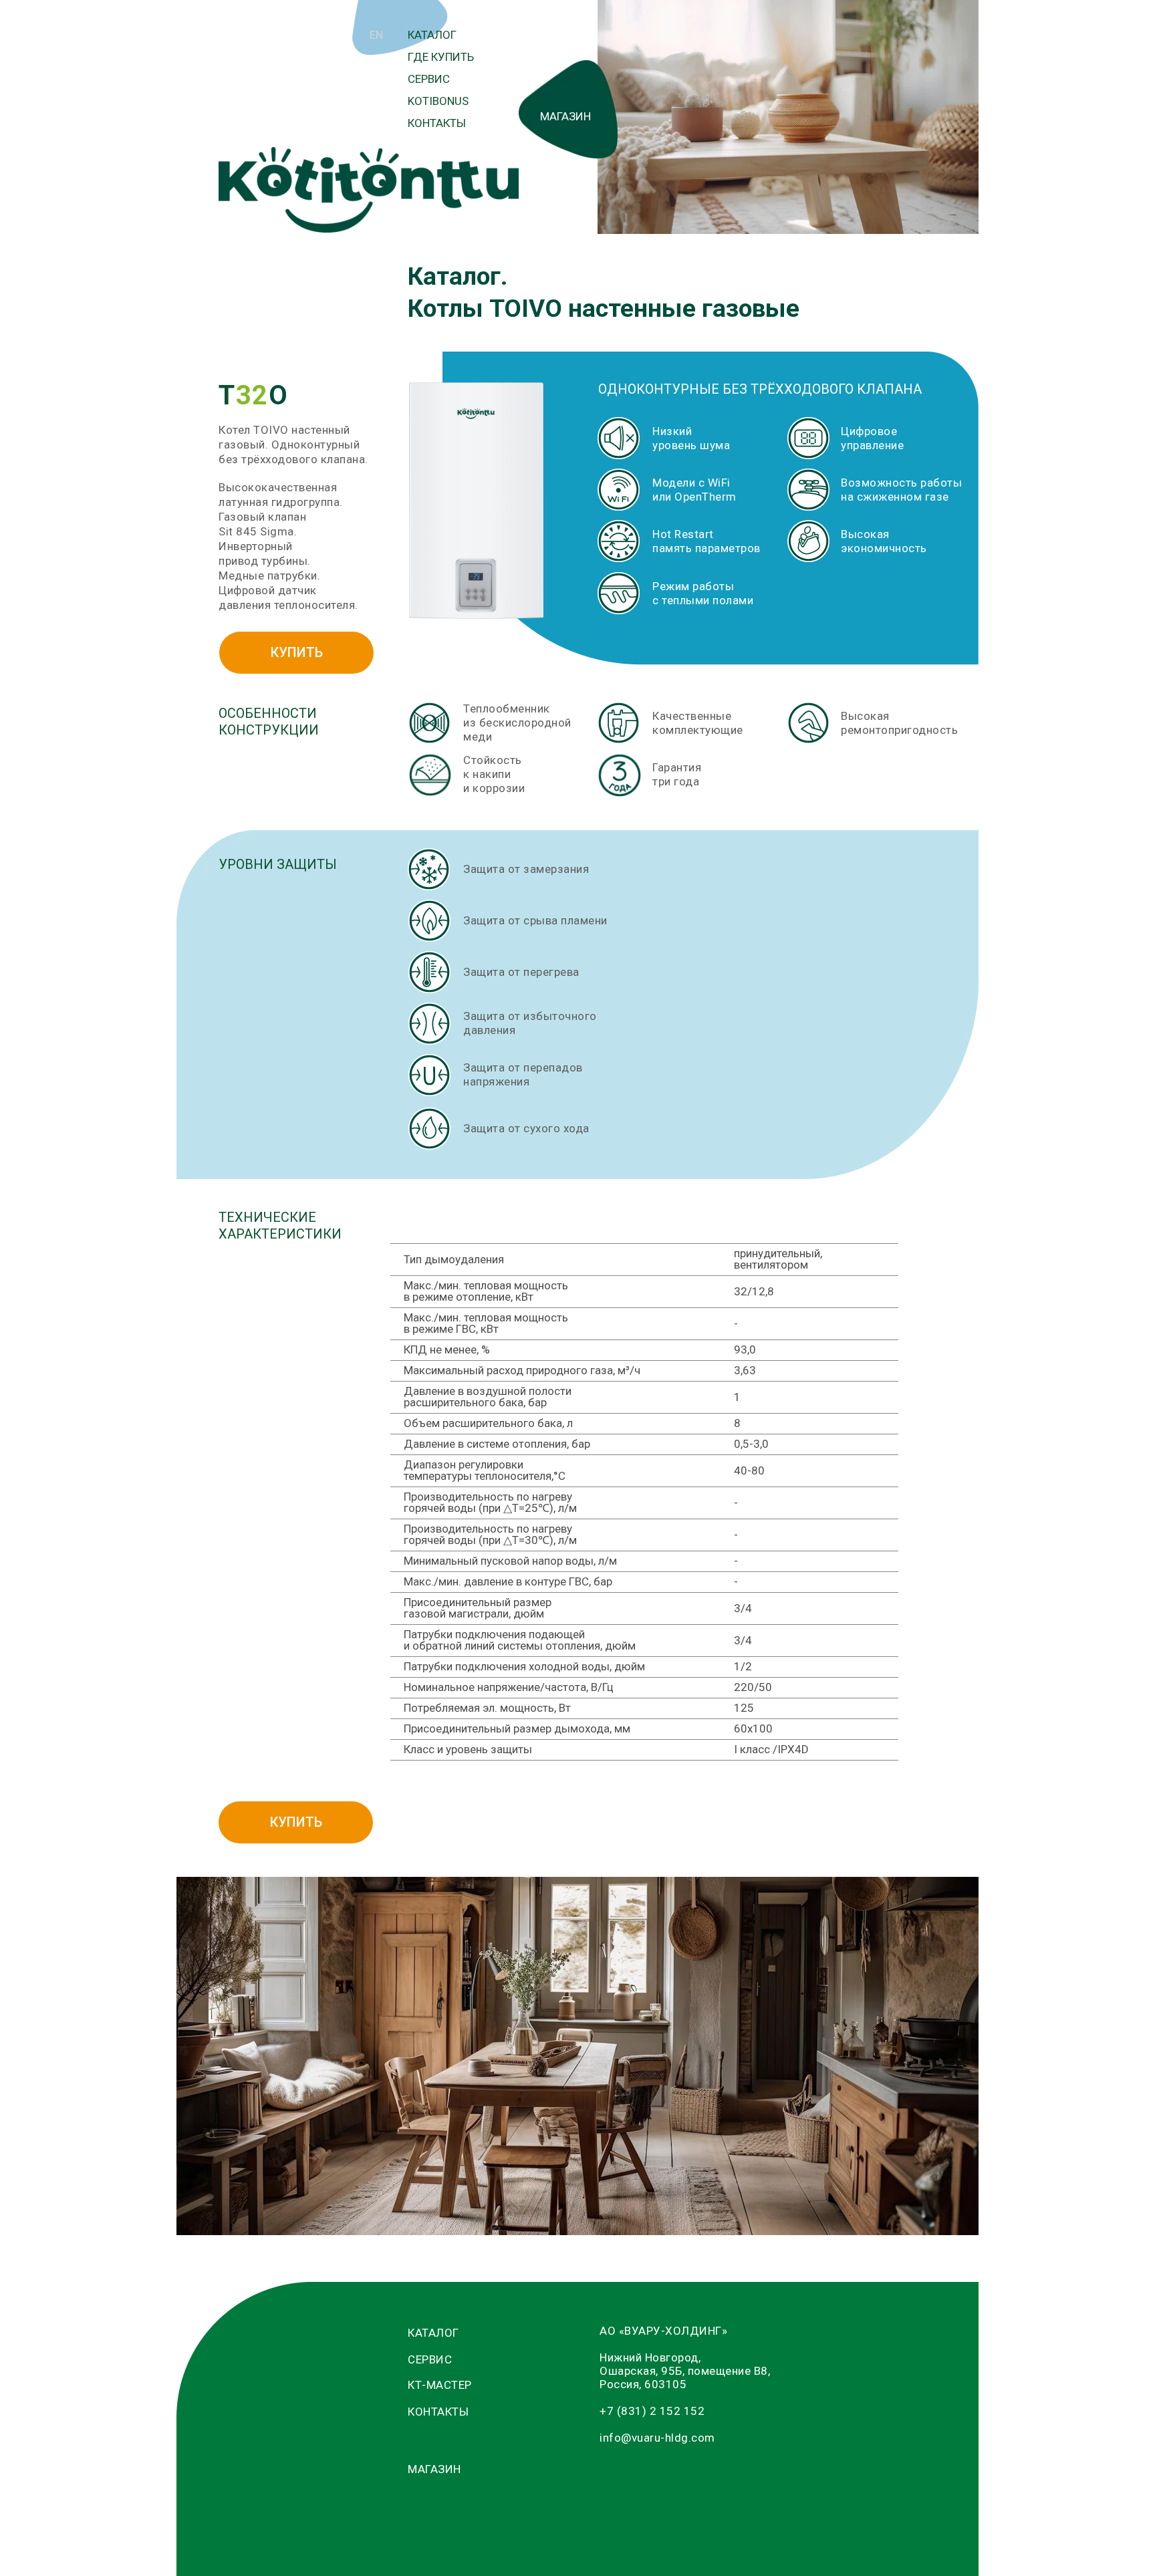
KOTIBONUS (438, 101)
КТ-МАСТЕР (440, 2385)
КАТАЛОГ (432, 35)
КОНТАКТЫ (437, 123)
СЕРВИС (429, 79)
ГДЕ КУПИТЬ (441, 57)
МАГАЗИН (565, 116)
